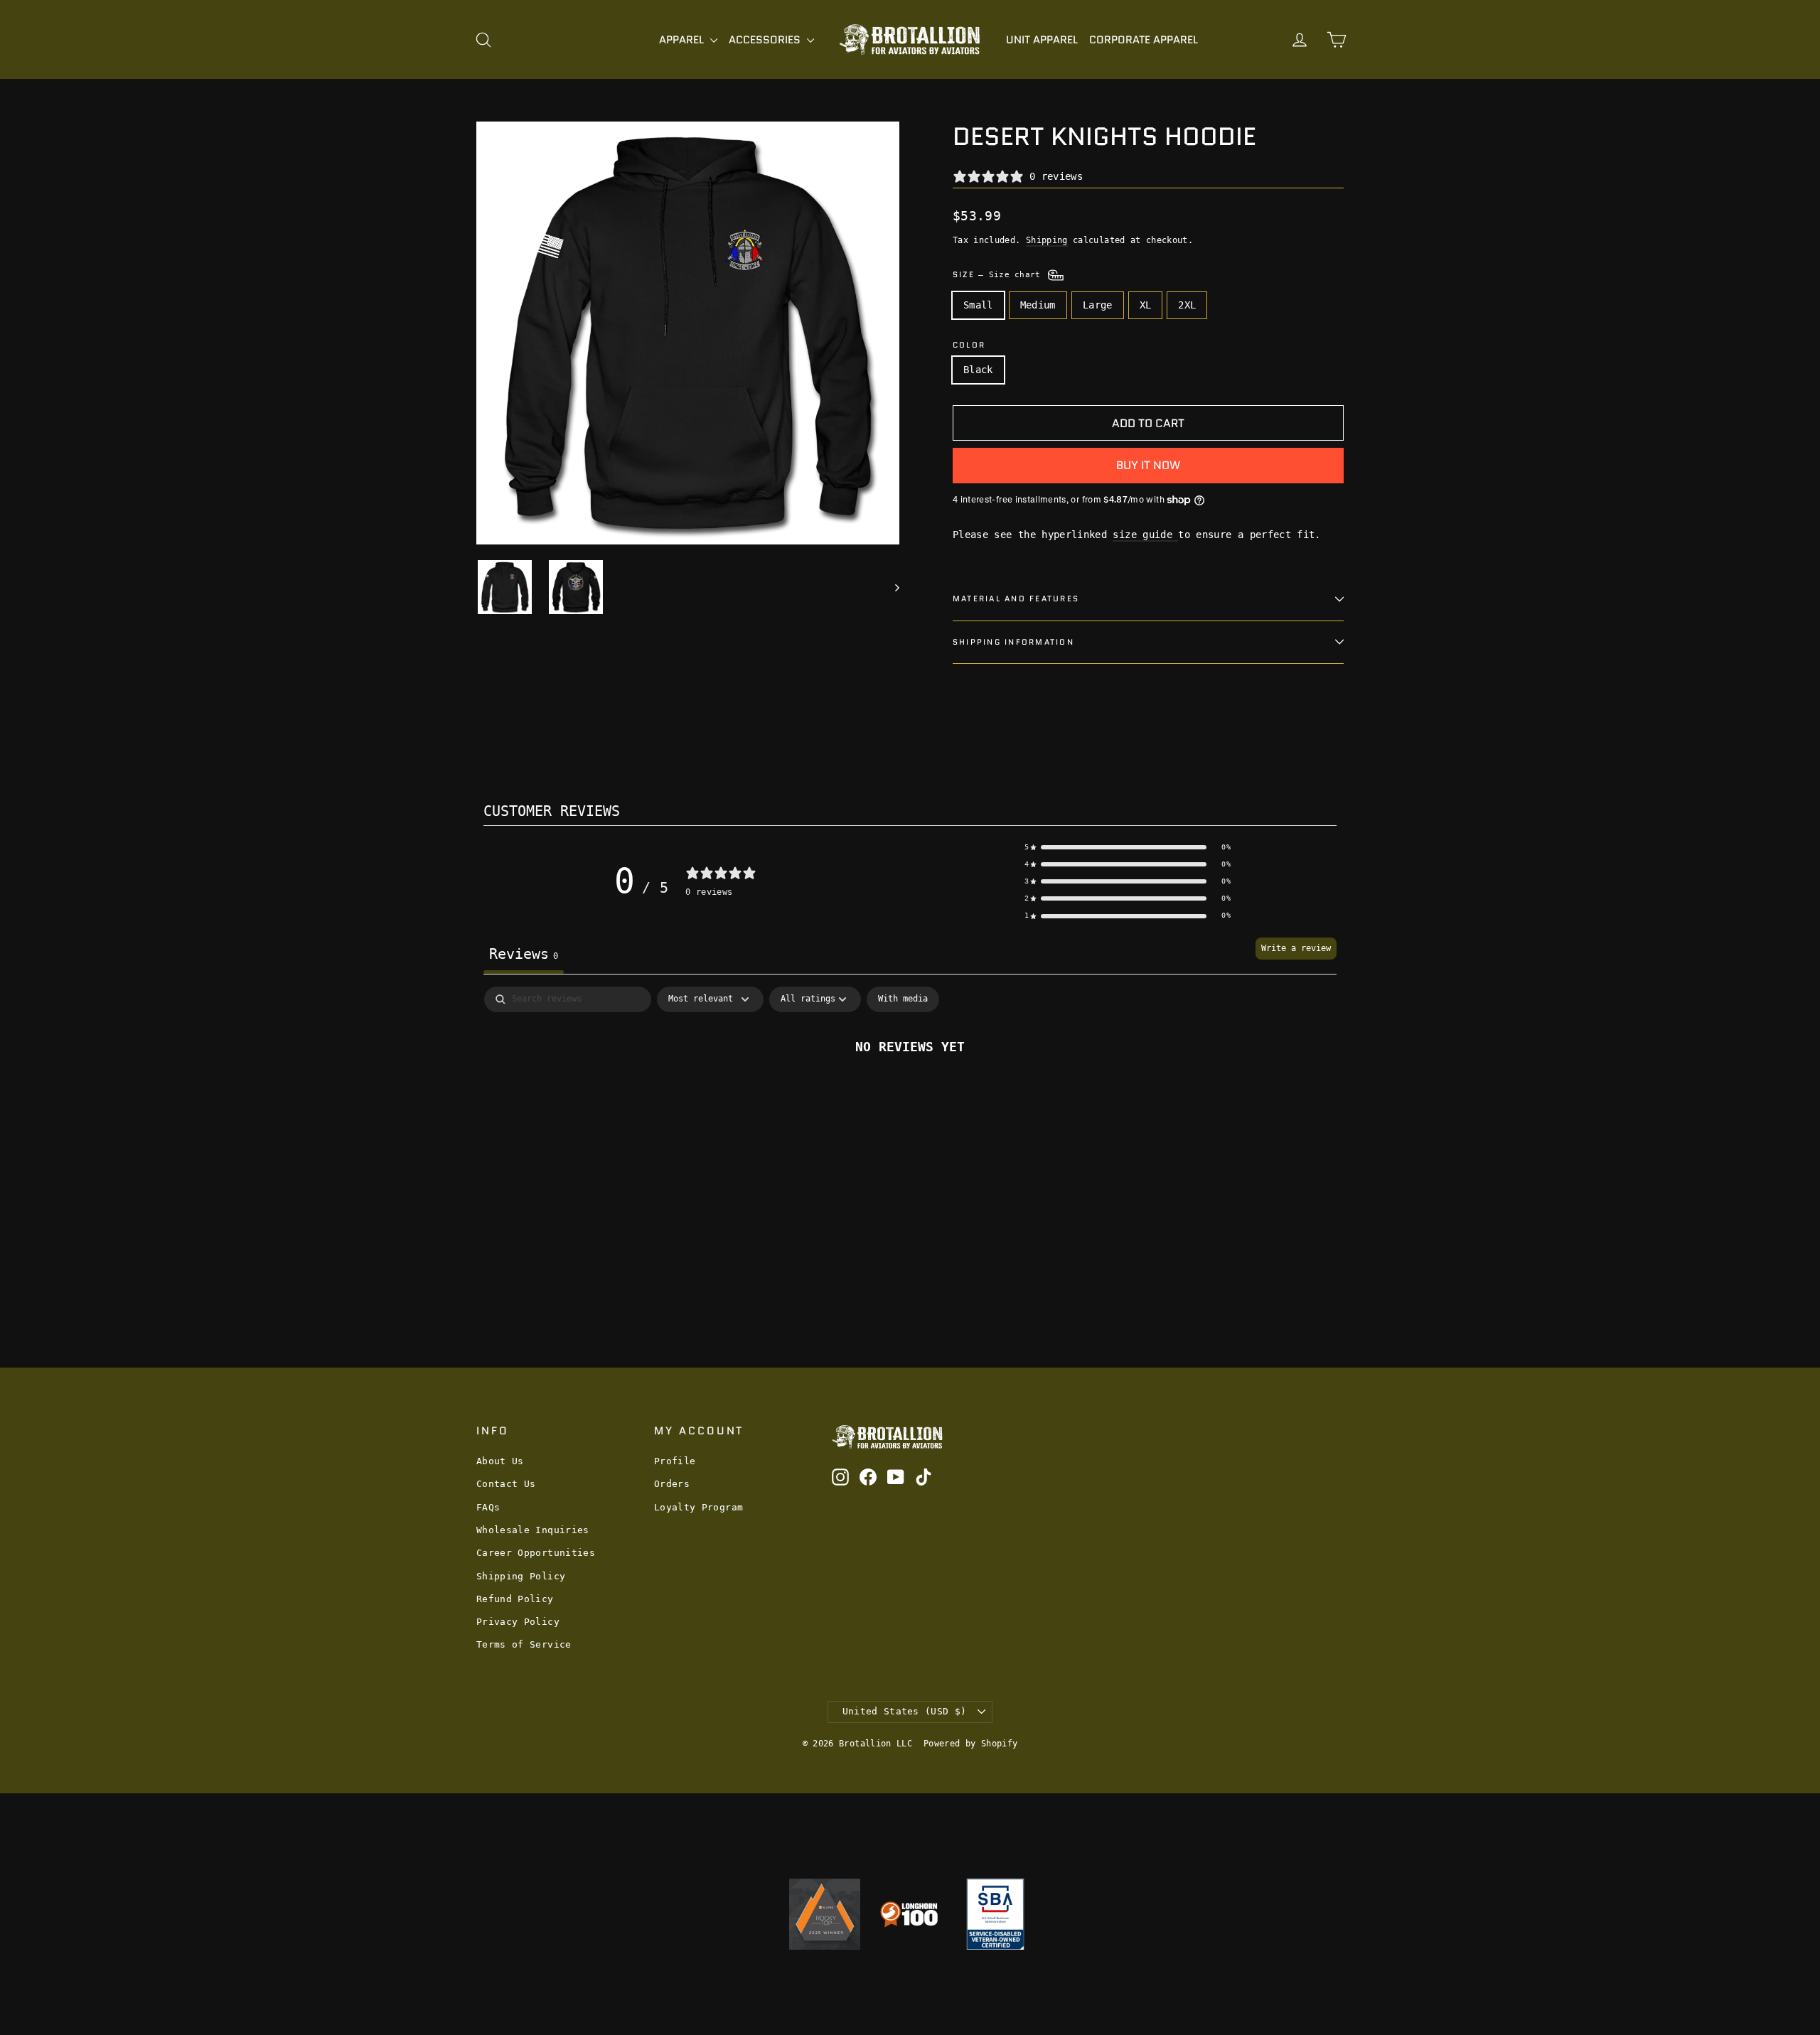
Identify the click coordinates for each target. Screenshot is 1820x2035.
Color (969, 345)
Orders (672, 1484)
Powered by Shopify (970, 1744)
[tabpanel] (910, 1094)
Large (1098, 305)
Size (999, 274)
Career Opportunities (536, 1553)
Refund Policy (515, 1599)
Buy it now (1148, 465)
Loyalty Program (698, 1507)
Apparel (683, 40)
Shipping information (1013, 642)
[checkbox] (903, 999)
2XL (1187, 305)
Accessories (766, 40)
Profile (675, 1461)
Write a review (1296, 948)
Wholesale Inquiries (533, 1530)
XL (1146, 305)
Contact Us (506, 1484)
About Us (500, 1461)
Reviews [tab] (524, 954)
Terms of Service (524, 1644)
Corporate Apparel (1144, 40)
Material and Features (1016, 598)
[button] (1128, 847)
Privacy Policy (518, 1622)
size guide (1145, 535)
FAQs (488, 1507)
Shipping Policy (521, 1576)
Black (978, 370)
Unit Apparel (1042, 40)
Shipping (1047, 240)
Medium (1038, 305)
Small (978, 305)
